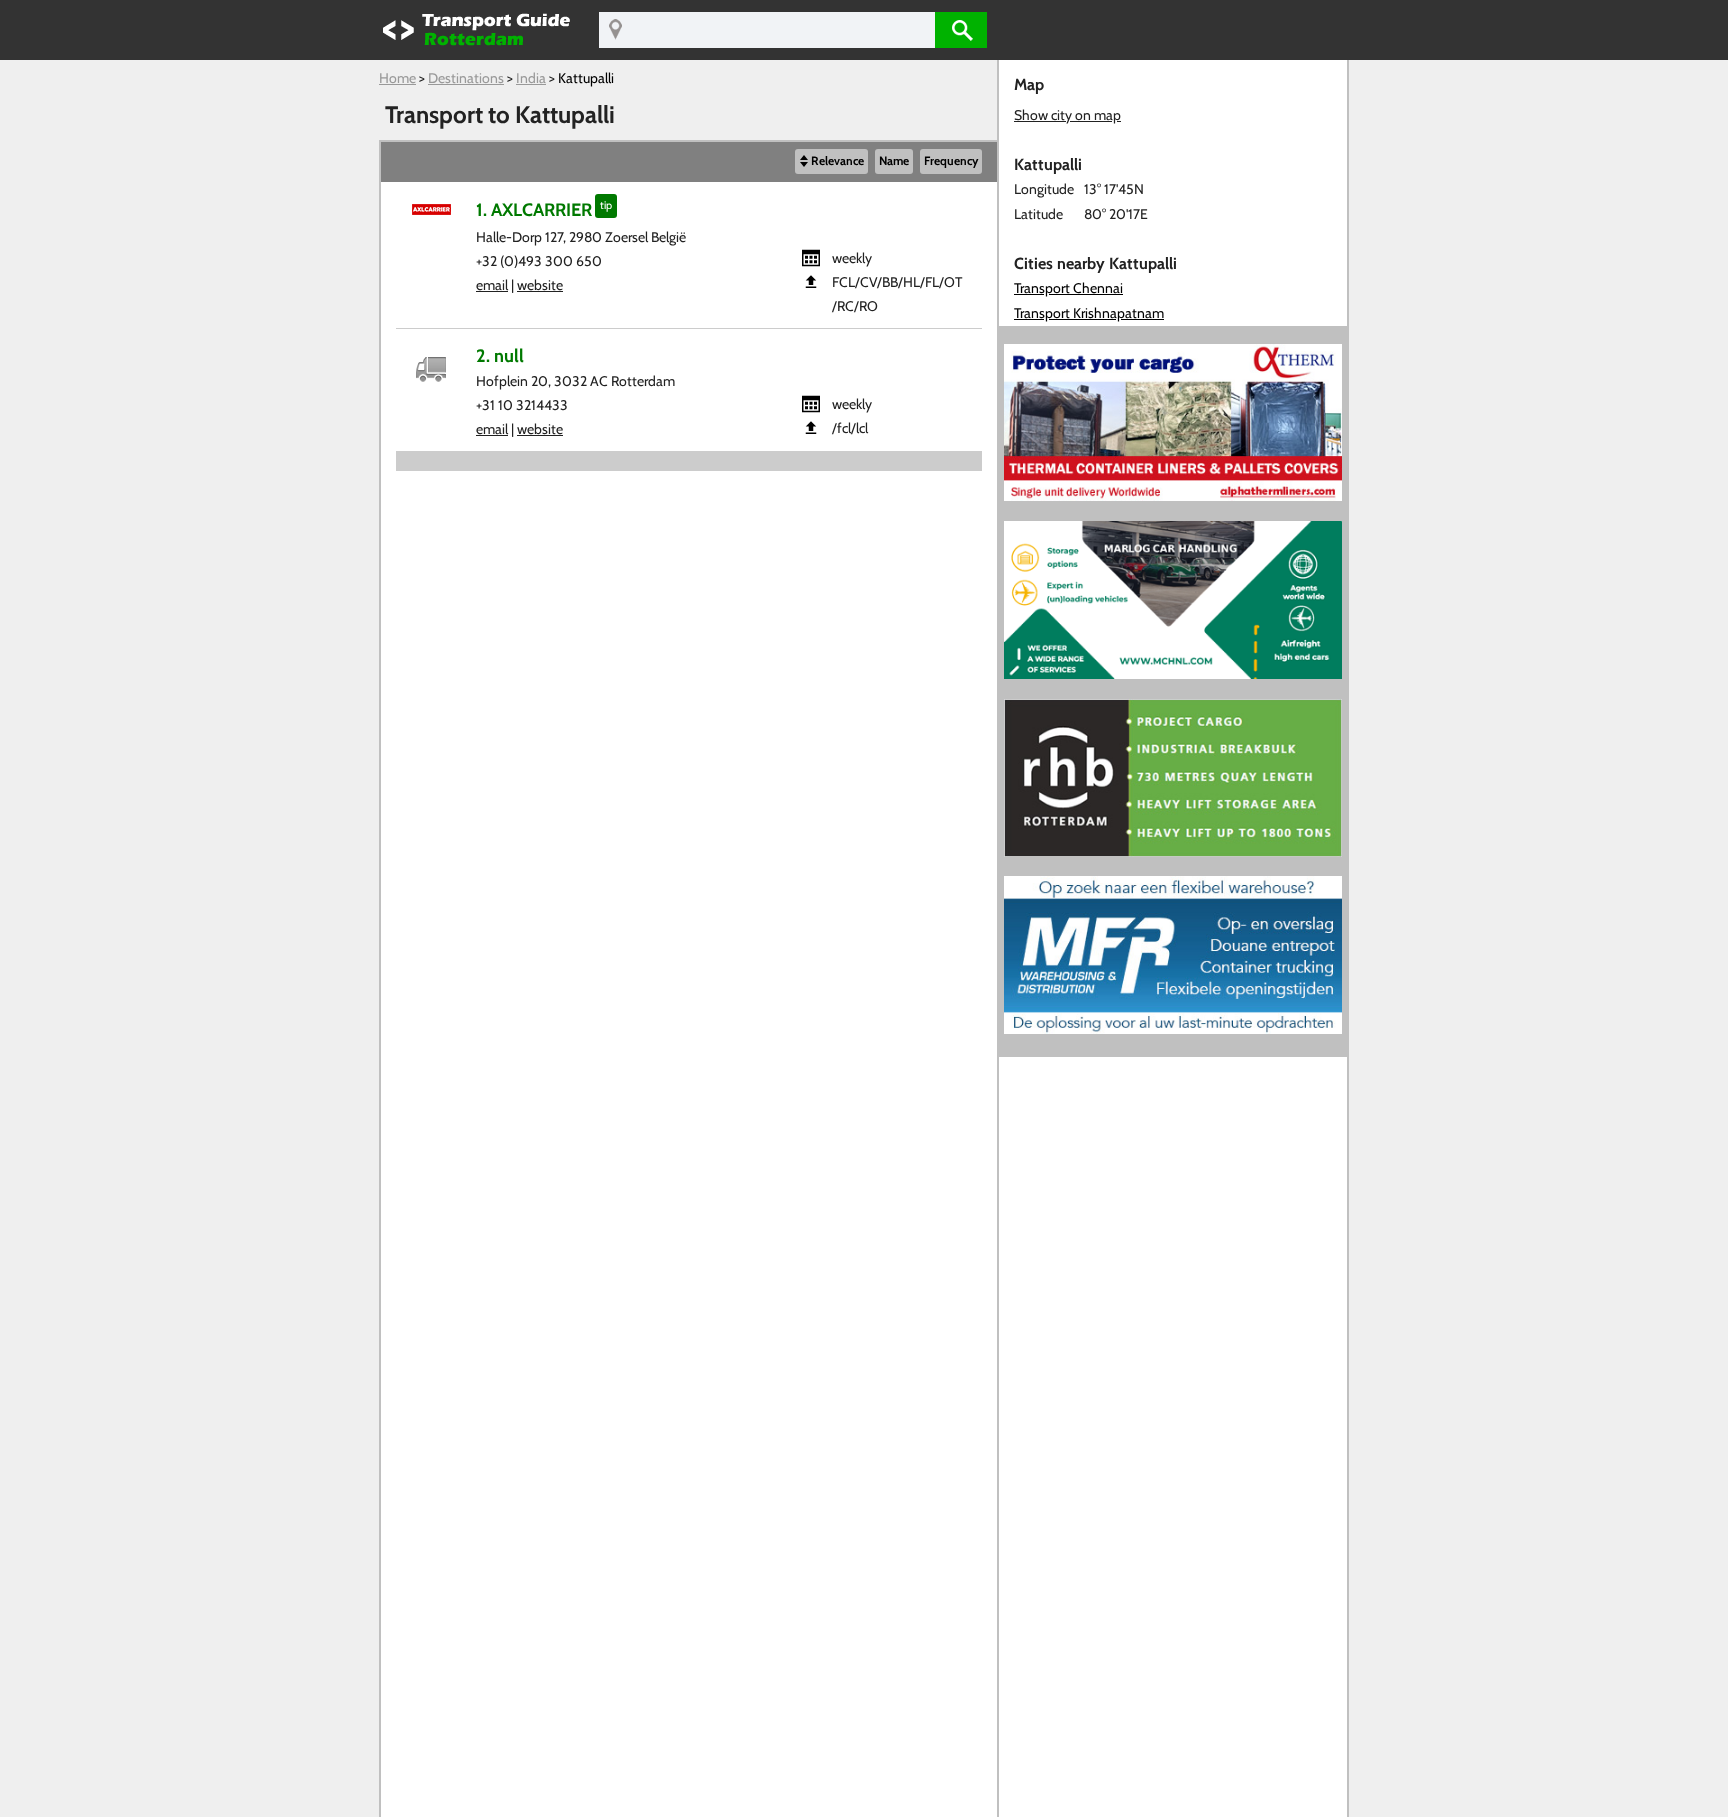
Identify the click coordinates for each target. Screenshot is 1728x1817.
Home (397, 78)
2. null (500, 355)
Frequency (951, 161)
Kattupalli (586, 78)
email (492, 285)
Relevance (837, 161)
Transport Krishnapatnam (1089, 313)
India (531, 78)
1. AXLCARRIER (534, 209)
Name (894, 161)
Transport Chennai (1068, 288)
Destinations (466, 78)
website (540, 285)
